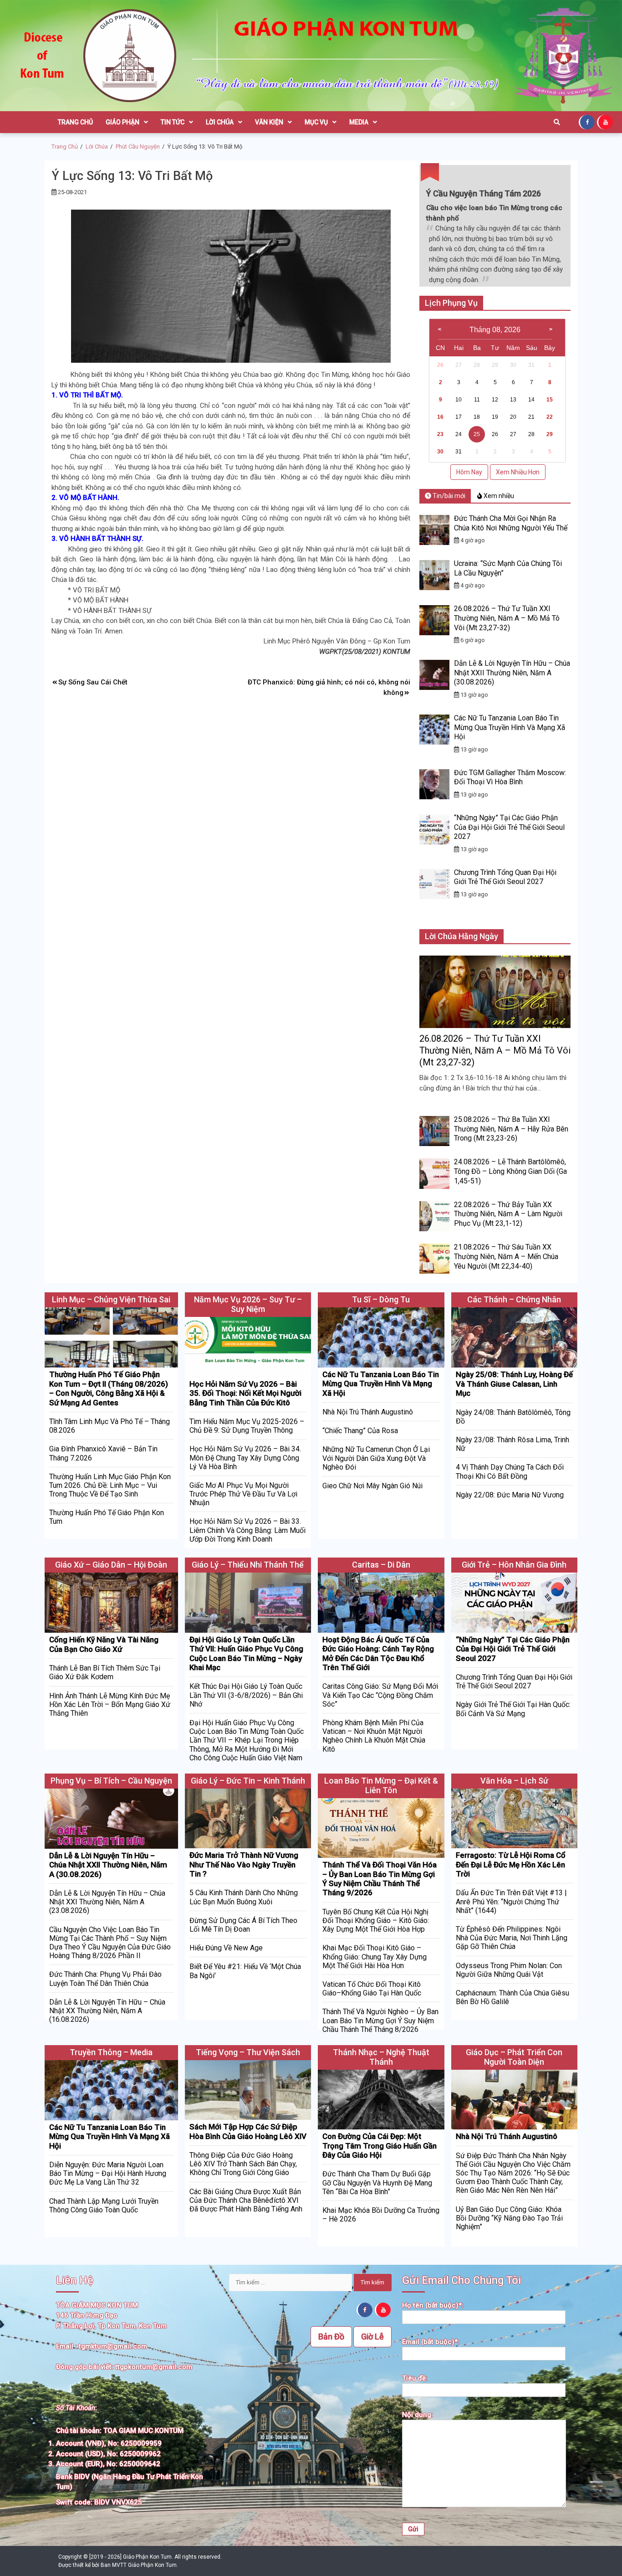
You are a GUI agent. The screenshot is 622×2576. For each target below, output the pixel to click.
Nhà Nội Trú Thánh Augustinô (368, 1412)
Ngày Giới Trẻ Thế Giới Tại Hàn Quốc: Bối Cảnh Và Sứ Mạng (513, 1709)
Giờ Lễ (372, 2337)
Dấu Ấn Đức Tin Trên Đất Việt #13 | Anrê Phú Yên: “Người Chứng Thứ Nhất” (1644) (511, 1901)
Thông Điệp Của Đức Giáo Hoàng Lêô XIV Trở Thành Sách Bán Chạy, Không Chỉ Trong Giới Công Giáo (243, 2164)
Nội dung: (418, 2415)
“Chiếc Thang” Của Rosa (360, 1431)
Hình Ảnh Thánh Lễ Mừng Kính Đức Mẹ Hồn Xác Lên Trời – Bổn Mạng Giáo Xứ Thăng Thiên (110, 1704)
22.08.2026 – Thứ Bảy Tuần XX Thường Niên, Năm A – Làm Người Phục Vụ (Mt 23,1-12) (508, 1214)
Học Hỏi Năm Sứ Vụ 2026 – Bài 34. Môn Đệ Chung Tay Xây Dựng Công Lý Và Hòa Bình (245, 1458)
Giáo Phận (122, 122)
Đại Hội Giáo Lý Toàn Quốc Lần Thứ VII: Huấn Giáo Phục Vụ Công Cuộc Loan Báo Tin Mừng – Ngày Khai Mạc (246, 1653)
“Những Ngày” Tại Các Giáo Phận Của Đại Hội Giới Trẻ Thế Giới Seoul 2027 (509, 827)
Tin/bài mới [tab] (448, 496)
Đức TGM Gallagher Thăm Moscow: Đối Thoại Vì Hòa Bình (510, 777)
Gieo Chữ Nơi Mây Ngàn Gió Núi (372, 1486)
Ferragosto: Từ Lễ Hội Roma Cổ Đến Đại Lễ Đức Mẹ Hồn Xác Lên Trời (511, 1864)
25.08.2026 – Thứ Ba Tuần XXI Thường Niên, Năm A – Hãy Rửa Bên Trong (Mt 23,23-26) (511, 1129)
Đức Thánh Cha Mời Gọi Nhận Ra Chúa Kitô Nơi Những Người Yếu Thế (511, 523)
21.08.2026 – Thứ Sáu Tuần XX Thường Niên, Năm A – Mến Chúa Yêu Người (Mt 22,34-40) (506, 1257)
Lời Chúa (220, 122)
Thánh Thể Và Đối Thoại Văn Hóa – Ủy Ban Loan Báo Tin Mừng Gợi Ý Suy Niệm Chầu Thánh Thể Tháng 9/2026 (380, 1879)
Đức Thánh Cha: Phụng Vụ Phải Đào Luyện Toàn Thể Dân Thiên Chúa (105, 1979)
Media (359, 122)
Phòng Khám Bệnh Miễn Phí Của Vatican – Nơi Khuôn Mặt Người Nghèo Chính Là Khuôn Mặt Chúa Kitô (374, 1736)
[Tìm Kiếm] (557, 122)
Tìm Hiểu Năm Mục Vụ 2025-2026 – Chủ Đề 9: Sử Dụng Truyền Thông (247, 1426)
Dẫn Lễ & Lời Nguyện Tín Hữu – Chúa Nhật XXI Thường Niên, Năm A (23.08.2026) (107, 1902)
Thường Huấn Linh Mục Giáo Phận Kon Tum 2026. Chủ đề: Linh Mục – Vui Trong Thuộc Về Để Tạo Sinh (110, 1485)
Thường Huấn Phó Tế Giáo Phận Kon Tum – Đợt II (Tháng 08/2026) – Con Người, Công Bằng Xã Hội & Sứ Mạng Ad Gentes (109, 1388)
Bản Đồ (331, 2337)
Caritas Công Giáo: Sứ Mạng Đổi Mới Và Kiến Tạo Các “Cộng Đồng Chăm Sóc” (380, 1695)
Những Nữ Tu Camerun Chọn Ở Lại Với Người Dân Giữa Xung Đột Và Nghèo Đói (376, 1458)
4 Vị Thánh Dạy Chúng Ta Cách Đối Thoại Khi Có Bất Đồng (510, 1471)
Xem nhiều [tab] (498, 496)
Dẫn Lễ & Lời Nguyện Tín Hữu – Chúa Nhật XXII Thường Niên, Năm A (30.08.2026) (512, 673)
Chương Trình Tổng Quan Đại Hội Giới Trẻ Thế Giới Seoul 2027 (505, 877)
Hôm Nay (469, 472)
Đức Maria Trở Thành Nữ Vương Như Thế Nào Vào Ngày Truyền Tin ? (244, 1864)
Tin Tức (173, 122)
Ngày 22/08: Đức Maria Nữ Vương (510, 1495)
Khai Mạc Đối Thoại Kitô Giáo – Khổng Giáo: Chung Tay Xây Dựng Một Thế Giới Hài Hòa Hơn (375, 1956)
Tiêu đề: (415, 2378)
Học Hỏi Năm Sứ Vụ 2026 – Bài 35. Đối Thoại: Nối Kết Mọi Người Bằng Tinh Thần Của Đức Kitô (245, 1393)
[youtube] (606, 122)
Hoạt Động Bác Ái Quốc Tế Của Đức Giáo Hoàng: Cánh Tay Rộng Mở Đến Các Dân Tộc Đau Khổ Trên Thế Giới (378, 1653)
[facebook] (588, 122)
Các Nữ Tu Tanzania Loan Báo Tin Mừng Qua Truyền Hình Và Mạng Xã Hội (510, 728)
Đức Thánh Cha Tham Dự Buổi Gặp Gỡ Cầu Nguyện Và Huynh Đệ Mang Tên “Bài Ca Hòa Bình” (377, 2183)
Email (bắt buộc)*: (431, 2342)
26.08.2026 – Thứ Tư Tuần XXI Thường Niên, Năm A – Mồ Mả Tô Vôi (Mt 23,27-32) (507, 618)
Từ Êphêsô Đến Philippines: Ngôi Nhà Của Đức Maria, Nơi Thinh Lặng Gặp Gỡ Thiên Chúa (512, 1938)
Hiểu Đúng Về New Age (226, 1948)
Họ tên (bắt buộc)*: (433, 2305)
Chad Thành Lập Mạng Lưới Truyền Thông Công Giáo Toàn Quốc (104, 2206)
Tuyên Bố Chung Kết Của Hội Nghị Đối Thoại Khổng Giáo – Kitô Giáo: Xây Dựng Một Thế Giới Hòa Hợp (376, 1920)
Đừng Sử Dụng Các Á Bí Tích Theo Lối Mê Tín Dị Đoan (243, 1925)
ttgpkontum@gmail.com (154, 2367)
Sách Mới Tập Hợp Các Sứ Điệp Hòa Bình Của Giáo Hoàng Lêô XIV (248, 2131)
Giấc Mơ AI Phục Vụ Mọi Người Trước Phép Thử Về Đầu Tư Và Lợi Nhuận (243, 1494)
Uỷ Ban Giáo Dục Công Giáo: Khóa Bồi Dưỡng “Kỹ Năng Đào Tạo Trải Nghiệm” (509, 2218)
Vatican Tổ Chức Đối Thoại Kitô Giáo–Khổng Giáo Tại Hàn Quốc (372, 1989)
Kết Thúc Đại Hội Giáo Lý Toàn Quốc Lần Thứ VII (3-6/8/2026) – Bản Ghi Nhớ (246, 1695)
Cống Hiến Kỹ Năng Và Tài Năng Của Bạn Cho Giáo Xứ (104, 1644)
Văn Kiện (269, 122)
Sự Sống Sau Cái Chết (93, 682)
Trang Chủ (75, 122)
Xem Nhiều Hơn (518, 472)
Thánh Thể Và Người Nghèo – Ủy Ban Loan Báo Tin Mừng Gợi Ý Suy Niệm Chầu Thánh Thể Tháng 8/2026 (380, 2020)
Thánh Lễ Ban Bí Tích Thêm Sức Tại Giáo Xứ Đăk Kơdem (105, 1672)
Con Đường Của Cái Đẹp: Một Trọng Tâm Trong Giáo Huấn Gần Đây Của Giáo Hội (380, 2146)
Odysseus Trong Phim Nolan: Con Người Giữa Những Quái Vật (509, 1970)
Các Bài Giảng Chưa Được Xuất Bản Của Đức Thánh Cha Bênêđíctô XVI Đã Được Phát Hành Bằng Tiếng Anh (246, 2200)
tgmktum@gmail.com (113, 2346)
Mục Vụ (316, 122)
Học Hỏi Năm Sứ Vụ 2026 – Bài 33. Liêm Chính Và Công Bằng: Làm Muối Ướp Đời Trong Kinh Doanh (247, 1530)
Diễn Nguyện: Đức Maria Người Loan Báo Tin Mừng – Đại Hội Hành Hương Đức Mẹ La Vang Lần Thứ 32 (108, 2173)
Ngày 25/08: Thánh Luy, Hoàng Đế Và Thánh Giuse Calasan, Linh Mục (514, 1384)
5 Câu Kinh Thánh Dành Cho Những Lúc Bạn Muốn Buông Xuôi (244, 1897)
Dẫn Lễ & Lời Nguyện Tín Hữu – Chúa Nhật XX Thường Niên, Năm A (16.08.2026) (107, 2011)
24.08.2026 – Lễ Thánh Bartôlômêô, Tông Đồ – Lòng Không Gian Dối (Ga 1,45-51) (510, 1171)
